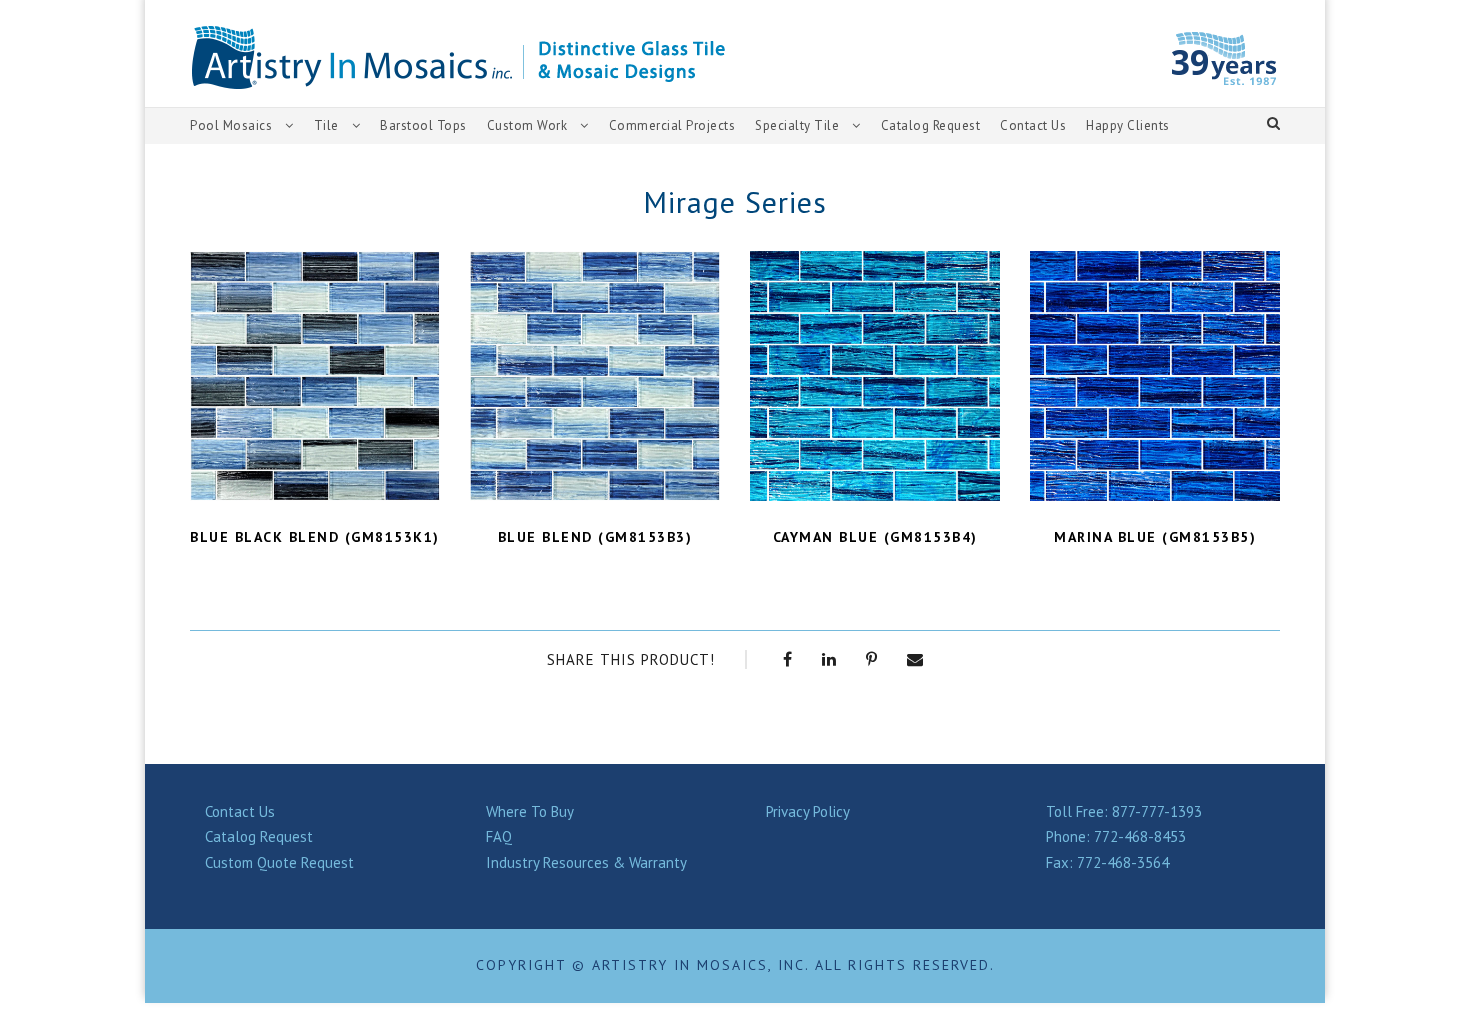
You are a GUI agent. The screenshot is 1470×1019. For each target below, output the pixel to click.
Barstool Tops (423, 125)
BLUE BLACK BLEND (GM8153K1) (315, 537)
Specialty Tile (797, 125)
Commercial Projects (672, 125)
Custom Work (527, 125)
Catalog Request (931, 125)
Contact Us (1033, 125)
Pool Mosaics (231, 125)
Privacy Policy (808, 811)
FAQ (499, 836)
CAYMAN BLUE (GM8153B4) (875, 537)
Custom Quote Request (279, 862)
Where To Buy (530, 811)
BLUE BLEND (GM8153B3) (595, 537)
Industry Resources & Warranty (586, 862)
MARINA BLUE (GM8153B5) (1155, 537)
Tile (326, 125)
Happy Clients (1128, 125)
